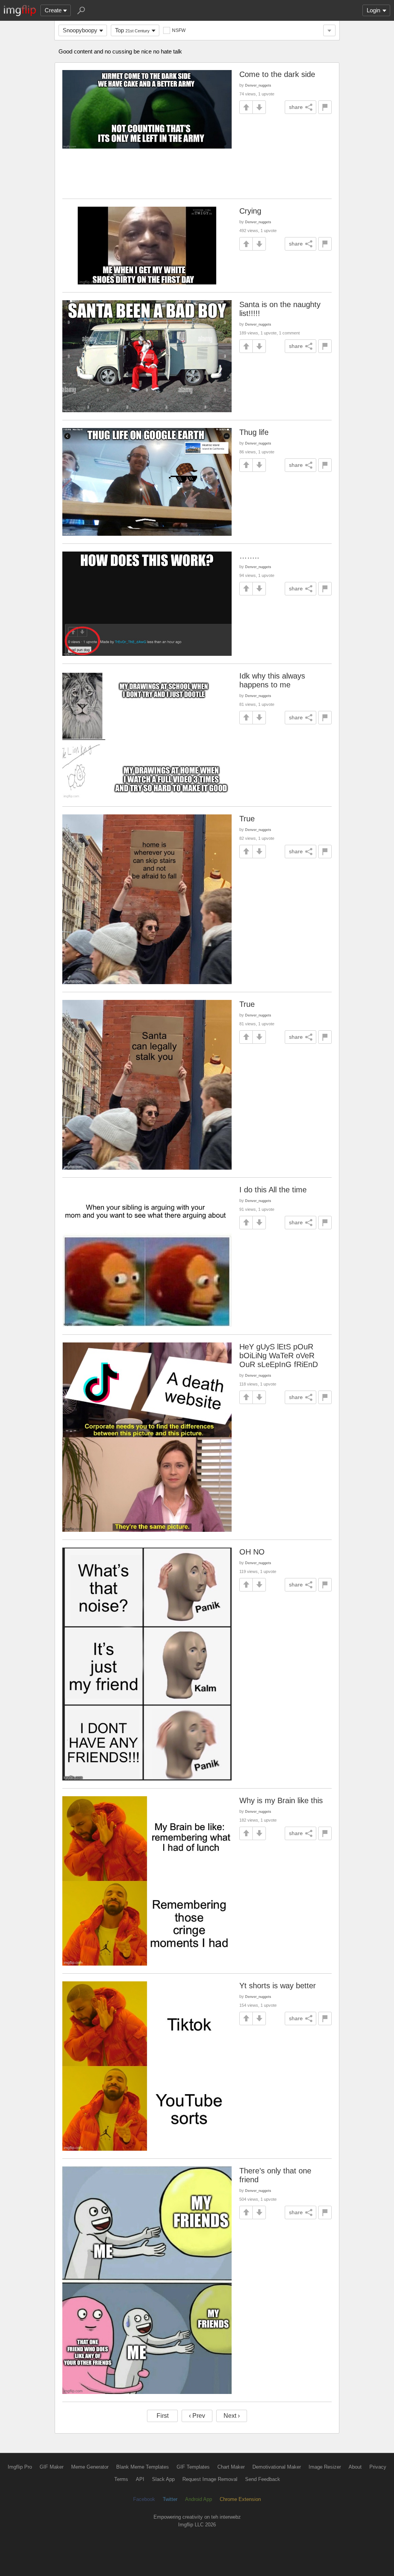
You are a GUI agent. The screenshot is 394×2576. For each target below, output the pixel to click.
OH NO (252, 1552)
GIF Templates (193, 2467)
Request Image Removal (210, 2479)
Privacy (378, 2467)
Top (132, 30)
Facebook (144, 2499)
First (163, 2416)
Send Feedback (263, 2479)
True (247, 819)
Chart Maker (231, 2467)
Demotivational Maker (277, 2467)
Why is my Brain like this (281, 1800)
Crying (250, 211)
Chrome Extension (240, 2499)
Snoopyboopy (80, 30)
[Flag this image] (325, 107)
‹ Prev (197, 2416)
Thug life (254, 432)
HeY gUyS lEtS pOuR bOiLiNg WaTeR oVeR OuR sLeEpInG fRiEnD (279, 1356)
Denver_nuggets (258, 85)
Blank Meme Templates (143, 2467)
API (140, 2479)
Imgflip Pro (20, 2467)
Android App (199, 2499)
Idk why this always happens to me (272, 680)
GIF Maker (52, 2467)
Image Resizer (325, 2467)
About (355, 2467)
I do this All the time (273, 1190)
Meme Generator (90, 2467)
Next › (232, 2416)
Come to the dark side (277, 74)
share (296, 107)
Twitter (170, 2499)
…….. (249, 556)
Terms (121, 2479)
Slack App (163, 2479)
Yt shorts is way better (278, 1986)
